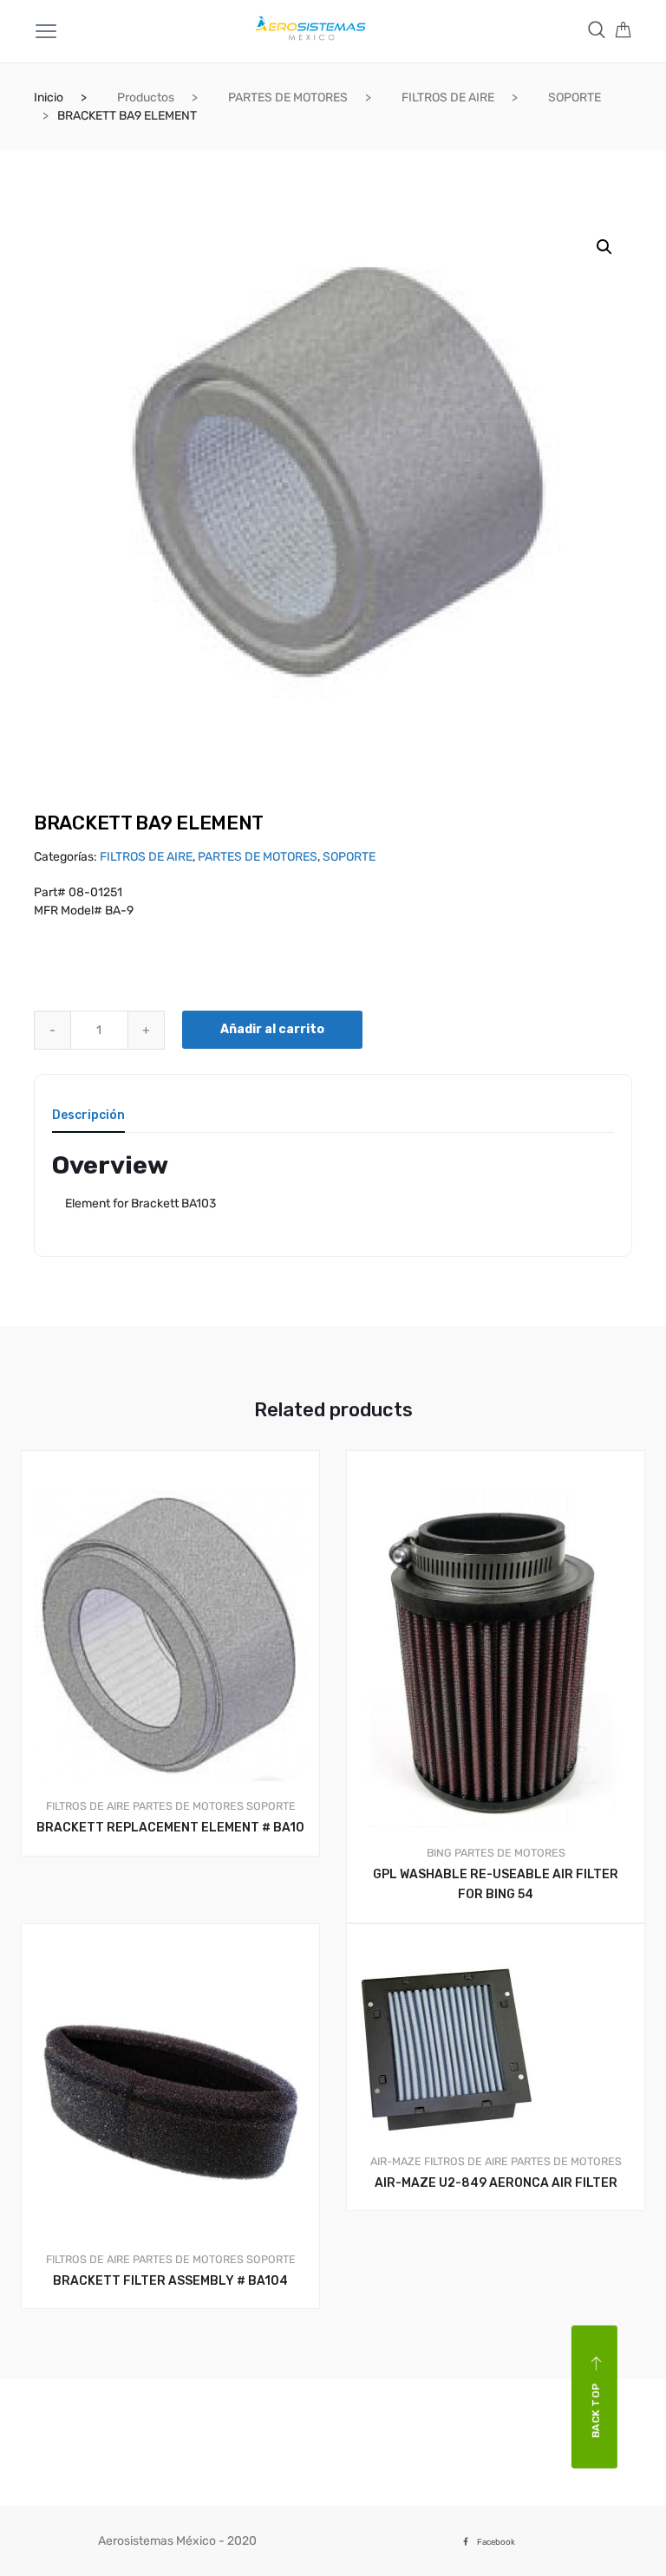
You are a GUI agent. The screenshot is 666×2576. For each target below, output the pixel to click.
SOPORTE (575, 98)
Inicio (49, 98)
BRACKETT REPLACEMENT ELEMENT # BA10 (170, 1828)
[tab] (88, 1121)
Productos (146, 98)
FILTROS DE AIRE (448, 98)
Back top (596, 2411)
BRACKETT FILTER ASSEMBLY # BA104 (170, 2281)
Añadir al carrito (272, 1029)
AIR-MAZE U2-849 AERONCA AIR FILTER (496, 2183)
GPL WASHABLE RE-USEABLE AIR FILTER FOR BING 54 (496, 1884)
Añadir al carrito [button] (180, 1915)
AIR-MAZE (396, 2161)
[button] (604, 247)
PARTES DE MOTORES (288, 98)
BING (439, 1853)
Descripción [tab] (88, 1116)
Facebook (496, 2542)
